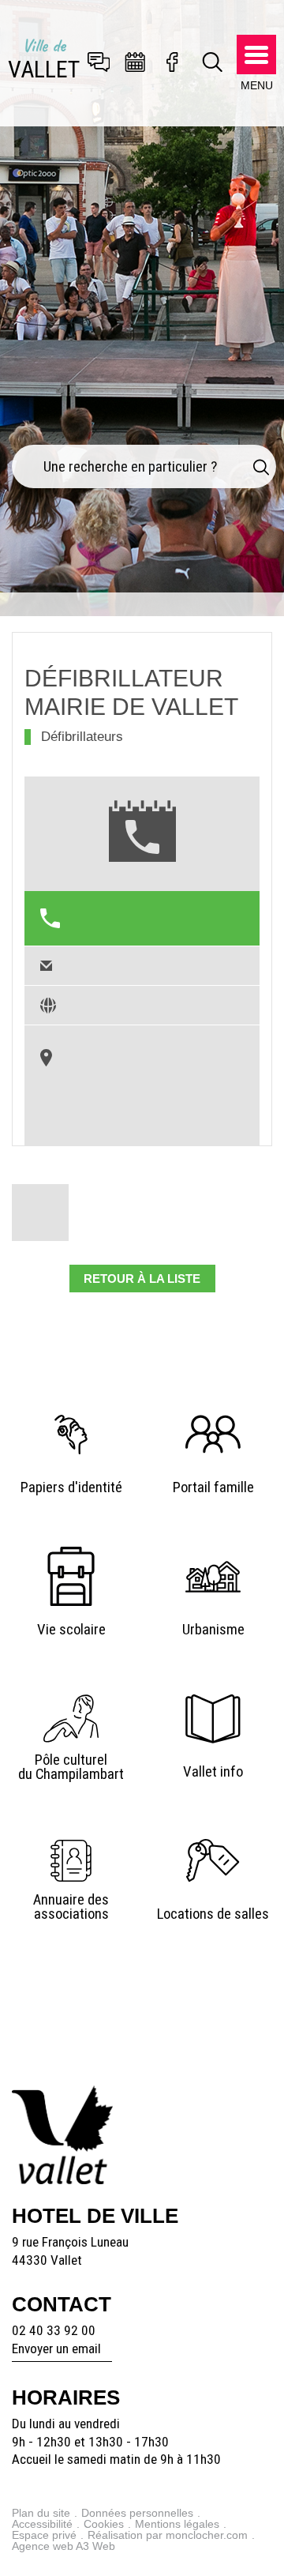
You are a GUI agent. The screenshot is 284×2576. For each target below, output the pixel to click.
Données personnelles (137, 2513)
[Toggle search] (213, 63)
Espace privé (44, 2535)
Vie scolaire (71, 1630)
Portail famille (213, 1487)
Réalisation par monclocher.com (168, 2535)
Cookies (104, 2524)
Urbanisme (213, 1630)
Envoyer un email (56, 2348)
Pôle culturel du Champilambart (71, 1767)
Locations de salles (213, 1914)
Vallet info (213, 1772)
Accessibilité (42, 2524)
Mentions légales (177, 2524)
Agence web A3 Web (64, 2546)
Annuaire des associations (71, 1907)
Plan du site (41, 2513)
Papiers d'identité (71, 1487)
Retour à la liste (142, 1279)
